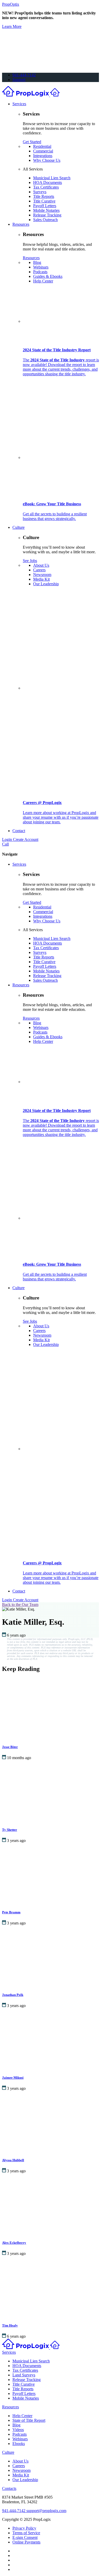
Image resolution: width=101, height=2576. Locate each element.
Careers (39, 570)
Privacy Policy (24, 2528)
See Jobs (30, 561)
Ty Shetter (10, 1830)
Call (5, 844)
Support (19, 80)
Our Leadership (46, 584)
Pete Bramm (11, 1912)
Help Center (43, 281)
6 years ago (16, 1635)
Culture (19, 527)
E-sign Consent (25, 2537)
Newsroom (42, 575)
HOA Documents (48, 182)
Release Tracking (47, 215)
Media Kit (41, 579)
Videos (18, 2430)
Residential (42, 146)
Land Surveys (24, 2375)
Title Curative (44, 201)
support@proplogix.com (46, 2511)
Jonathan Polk (13, 1995)
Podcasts (40, 272)
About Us (41, 565)
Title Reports (44, 196)
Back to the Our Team (20, 1604)
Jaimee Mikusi (13, 2078)
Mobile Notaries (46, 210)
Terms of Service (26, 2533)
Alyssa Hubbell (13, 2160)
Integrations (43, 156)
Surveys (40, 192)
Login (8, 839)
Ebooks (19, 2444)
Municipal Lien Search (52, 178)
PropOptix (11, 4)
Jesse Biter (10, 1747)
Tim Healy (10, 2325)
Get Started (32, 142)
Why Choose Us (47, 160)
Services (19, 104)
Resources (21, 224)
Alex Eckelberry (14, 2243)
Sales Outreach (45, 220)
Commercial (43, 151)
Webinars (41, 267)
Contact (19, 831)
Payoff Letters (45, 206)
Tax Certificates (46, 187)
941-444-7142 (24, 75)
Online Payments (26, 2542)
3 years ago (16, 1840)
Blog (37, 262)
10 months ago (19, 1758)
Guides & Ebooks (48, 276)
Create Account (26, 839)
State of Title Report (29, 2420)
